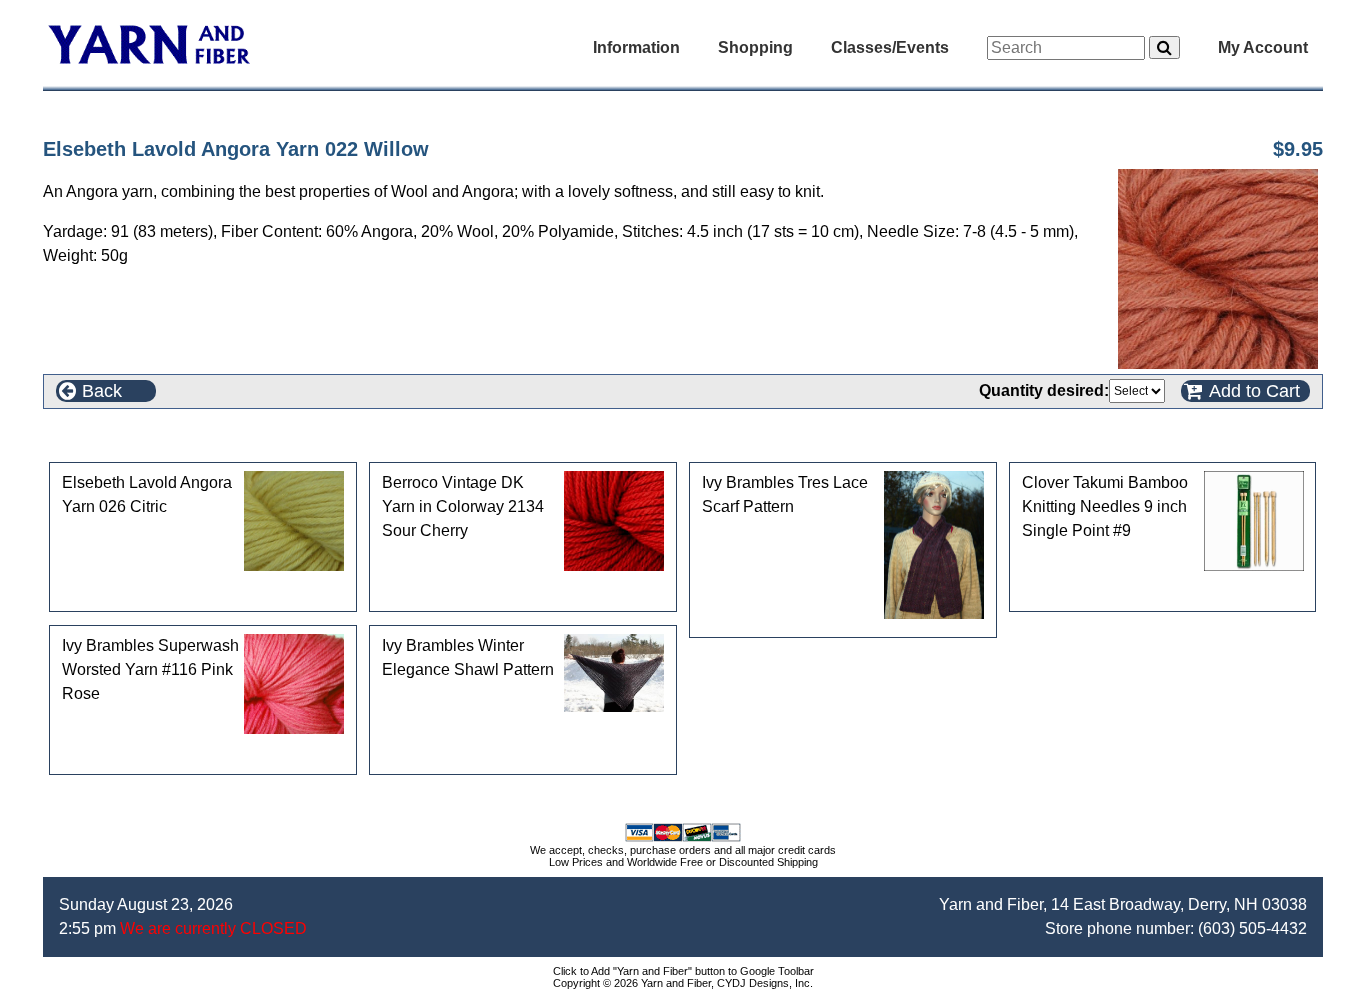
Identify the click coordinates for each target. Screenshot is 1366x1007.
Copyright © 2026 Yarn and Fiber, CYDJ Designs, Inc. (683, 983)
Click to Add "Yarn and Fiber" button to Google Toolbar (683, 971)
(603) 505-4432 (1252, 928)
